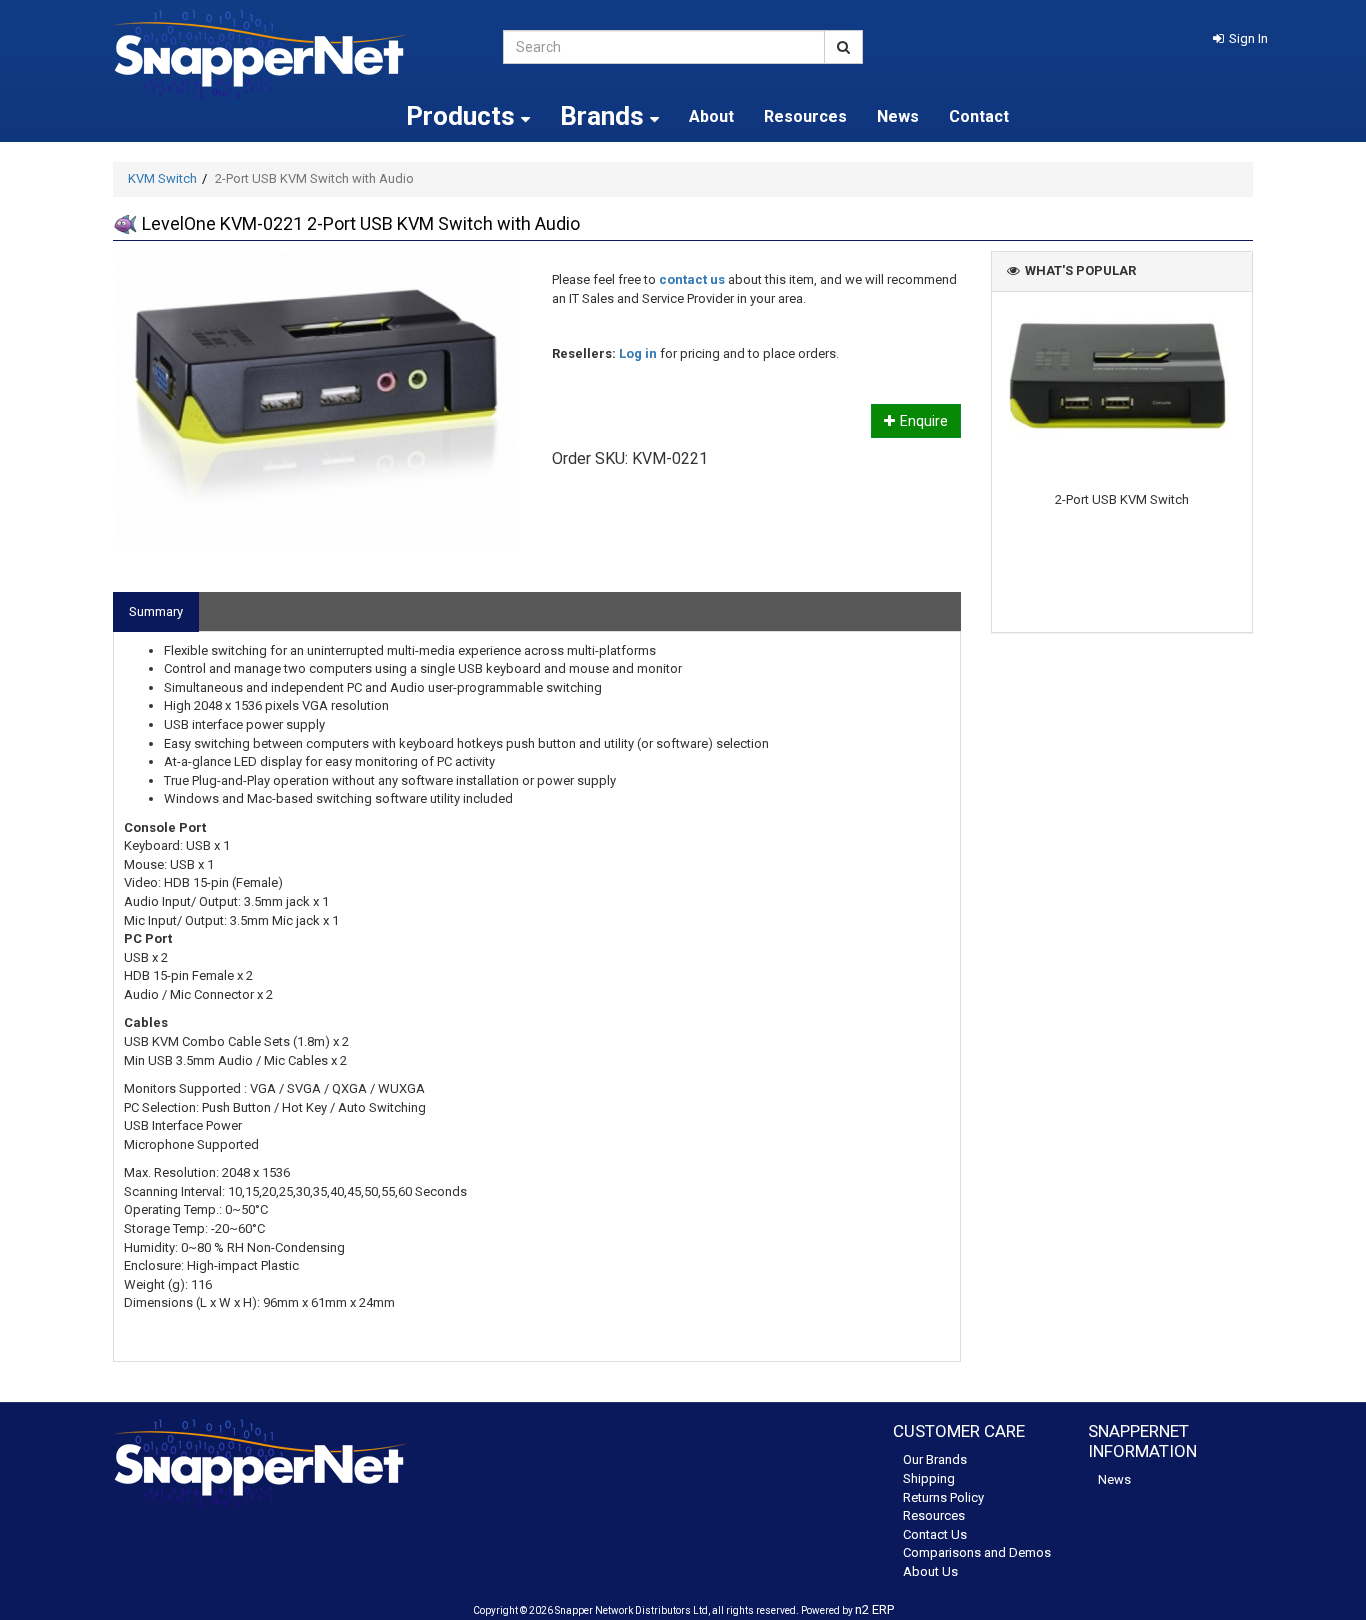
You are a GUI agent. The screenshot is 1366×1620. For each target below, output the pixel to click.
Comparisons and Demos (977, 1552)
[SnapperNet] (293, 54)
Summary (156, 611)
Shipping (929, 1478)
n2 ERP (874, 1609)
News (898, 116)
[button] (1240, 38)
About (711, 116)
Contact (979, 116)
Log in (638, 353)
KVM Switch (162, 178)
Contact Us (935, 1534)
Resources (805, 116)
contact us (692, 279)
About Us (930, 1571)
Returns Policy (943, 1497)
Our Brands (935, 1459)
